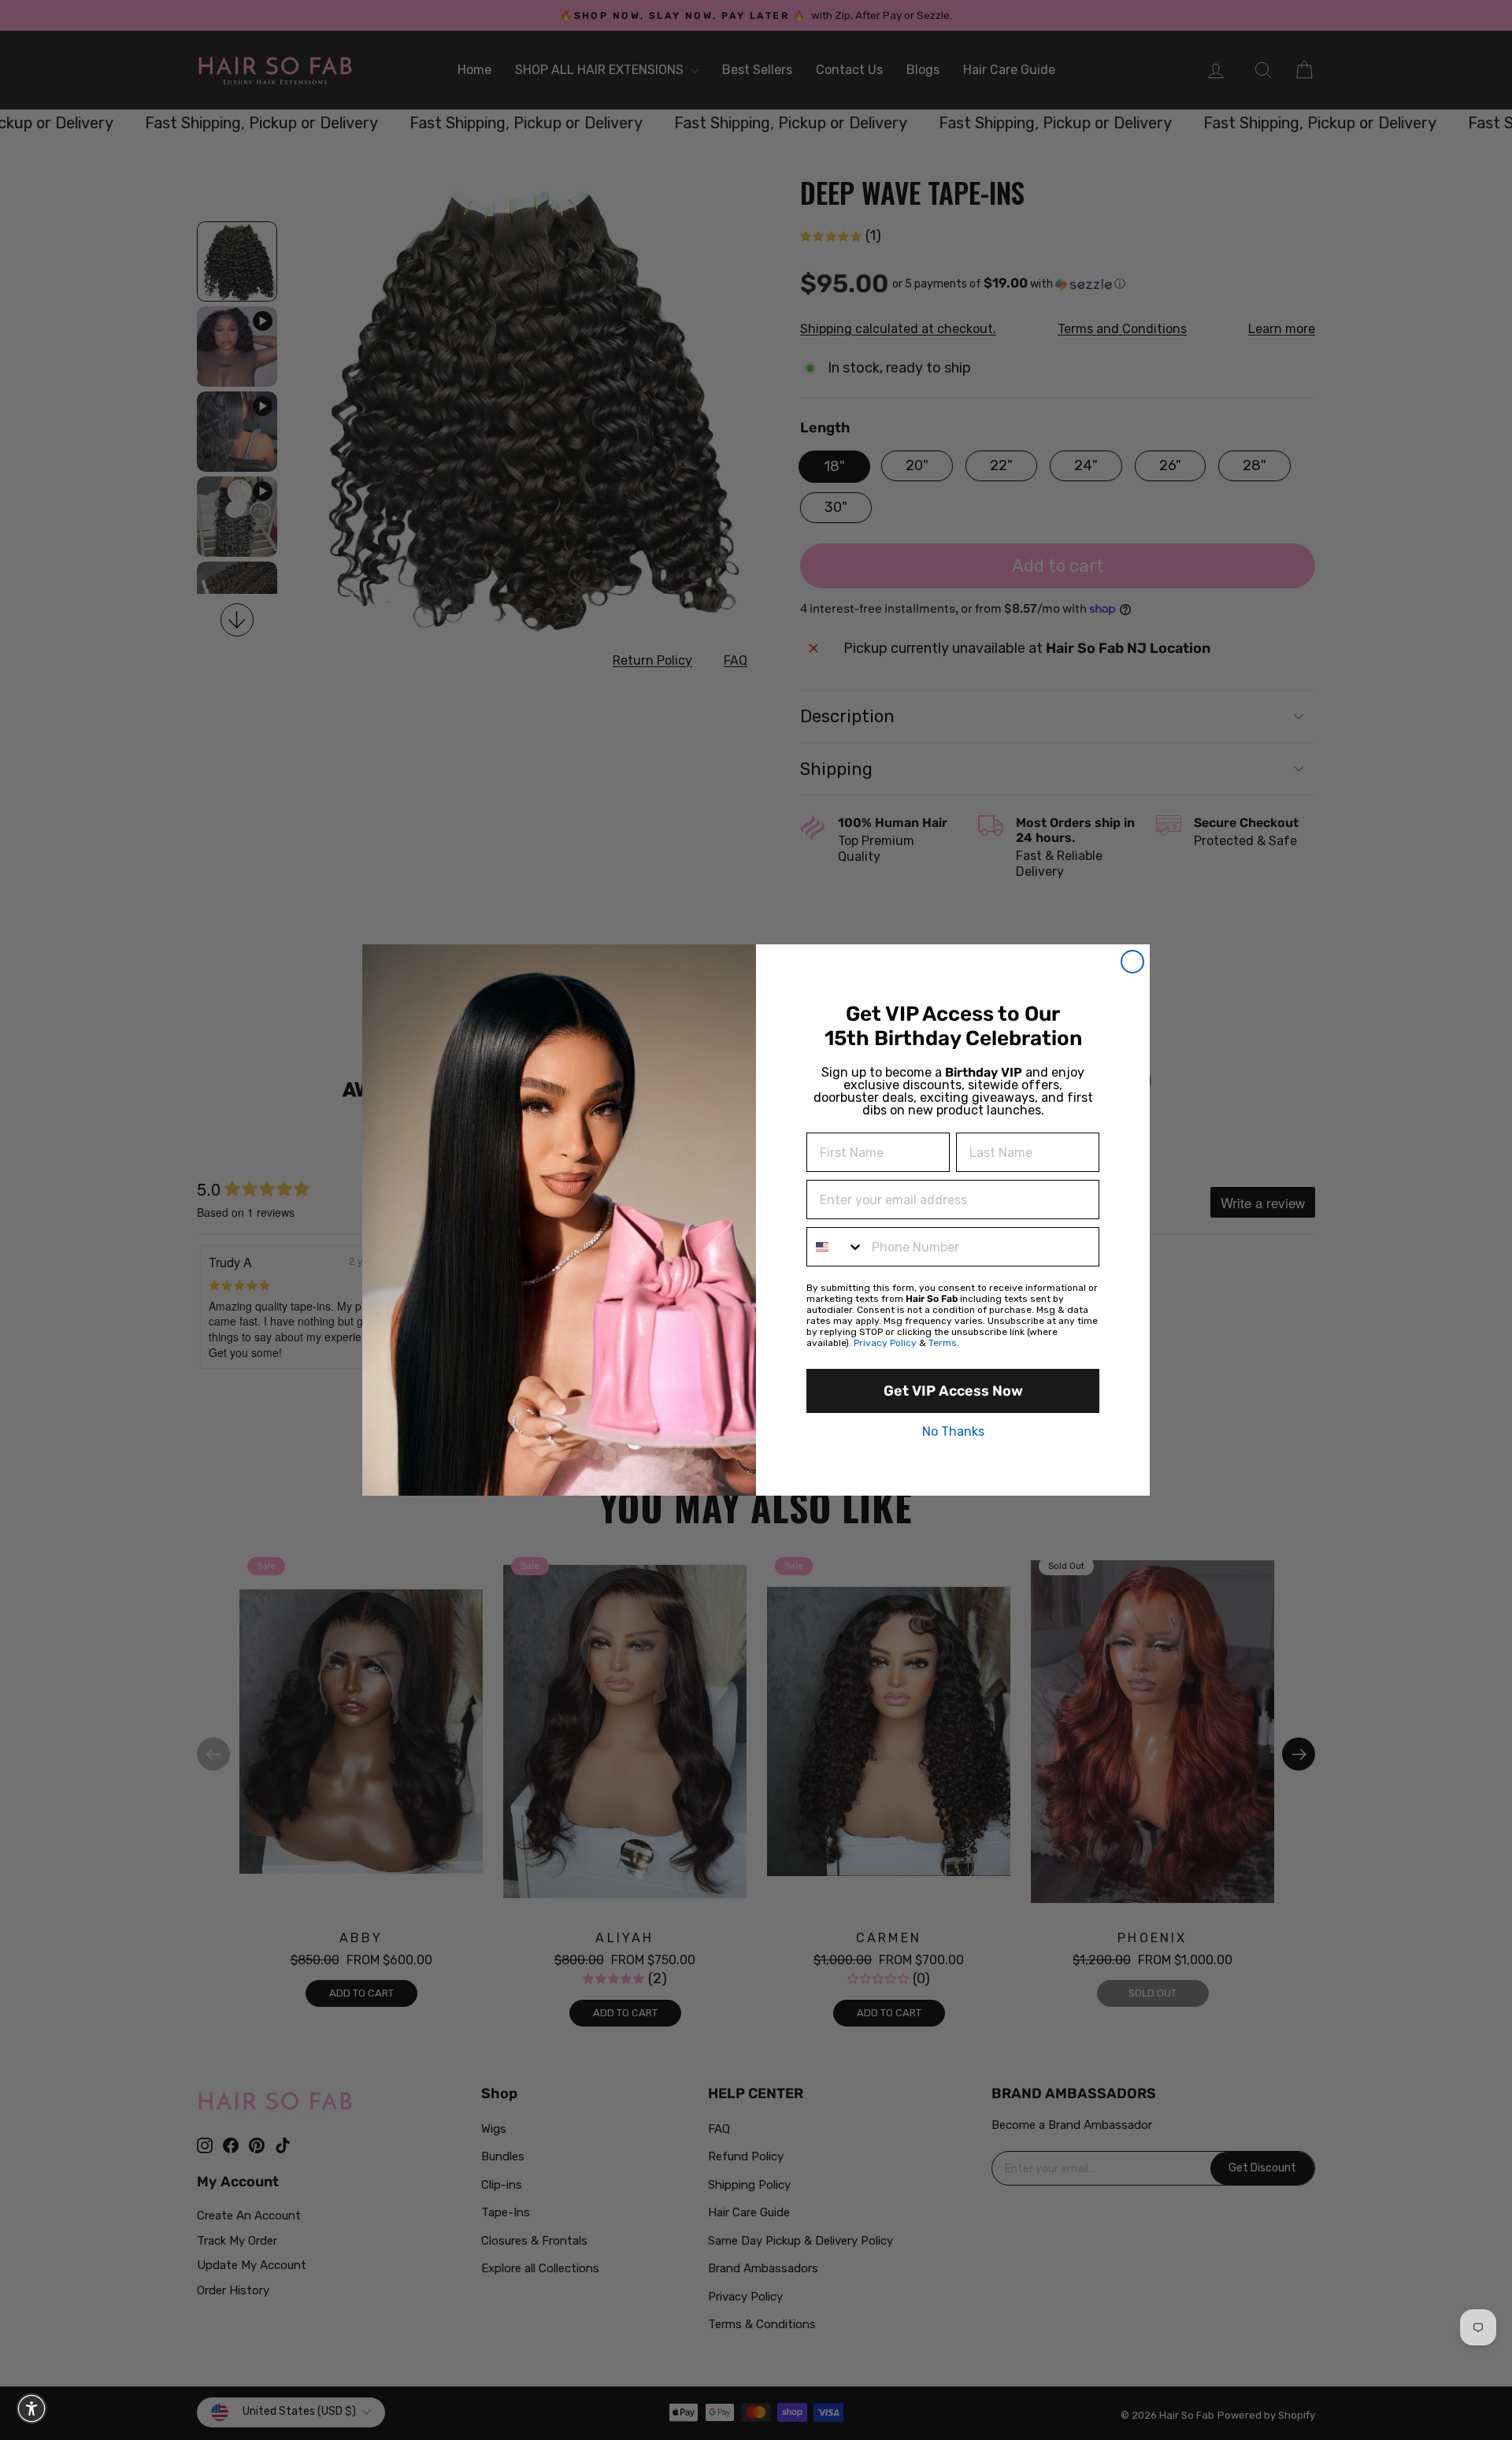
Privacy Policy (885, 1343)
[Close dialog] (1132, 962)
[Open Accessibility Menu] (31, 2408)
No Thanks (953, 1432)
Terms (943, 1343)
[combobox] (836, 1247)
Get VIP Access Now (953, 1391)
